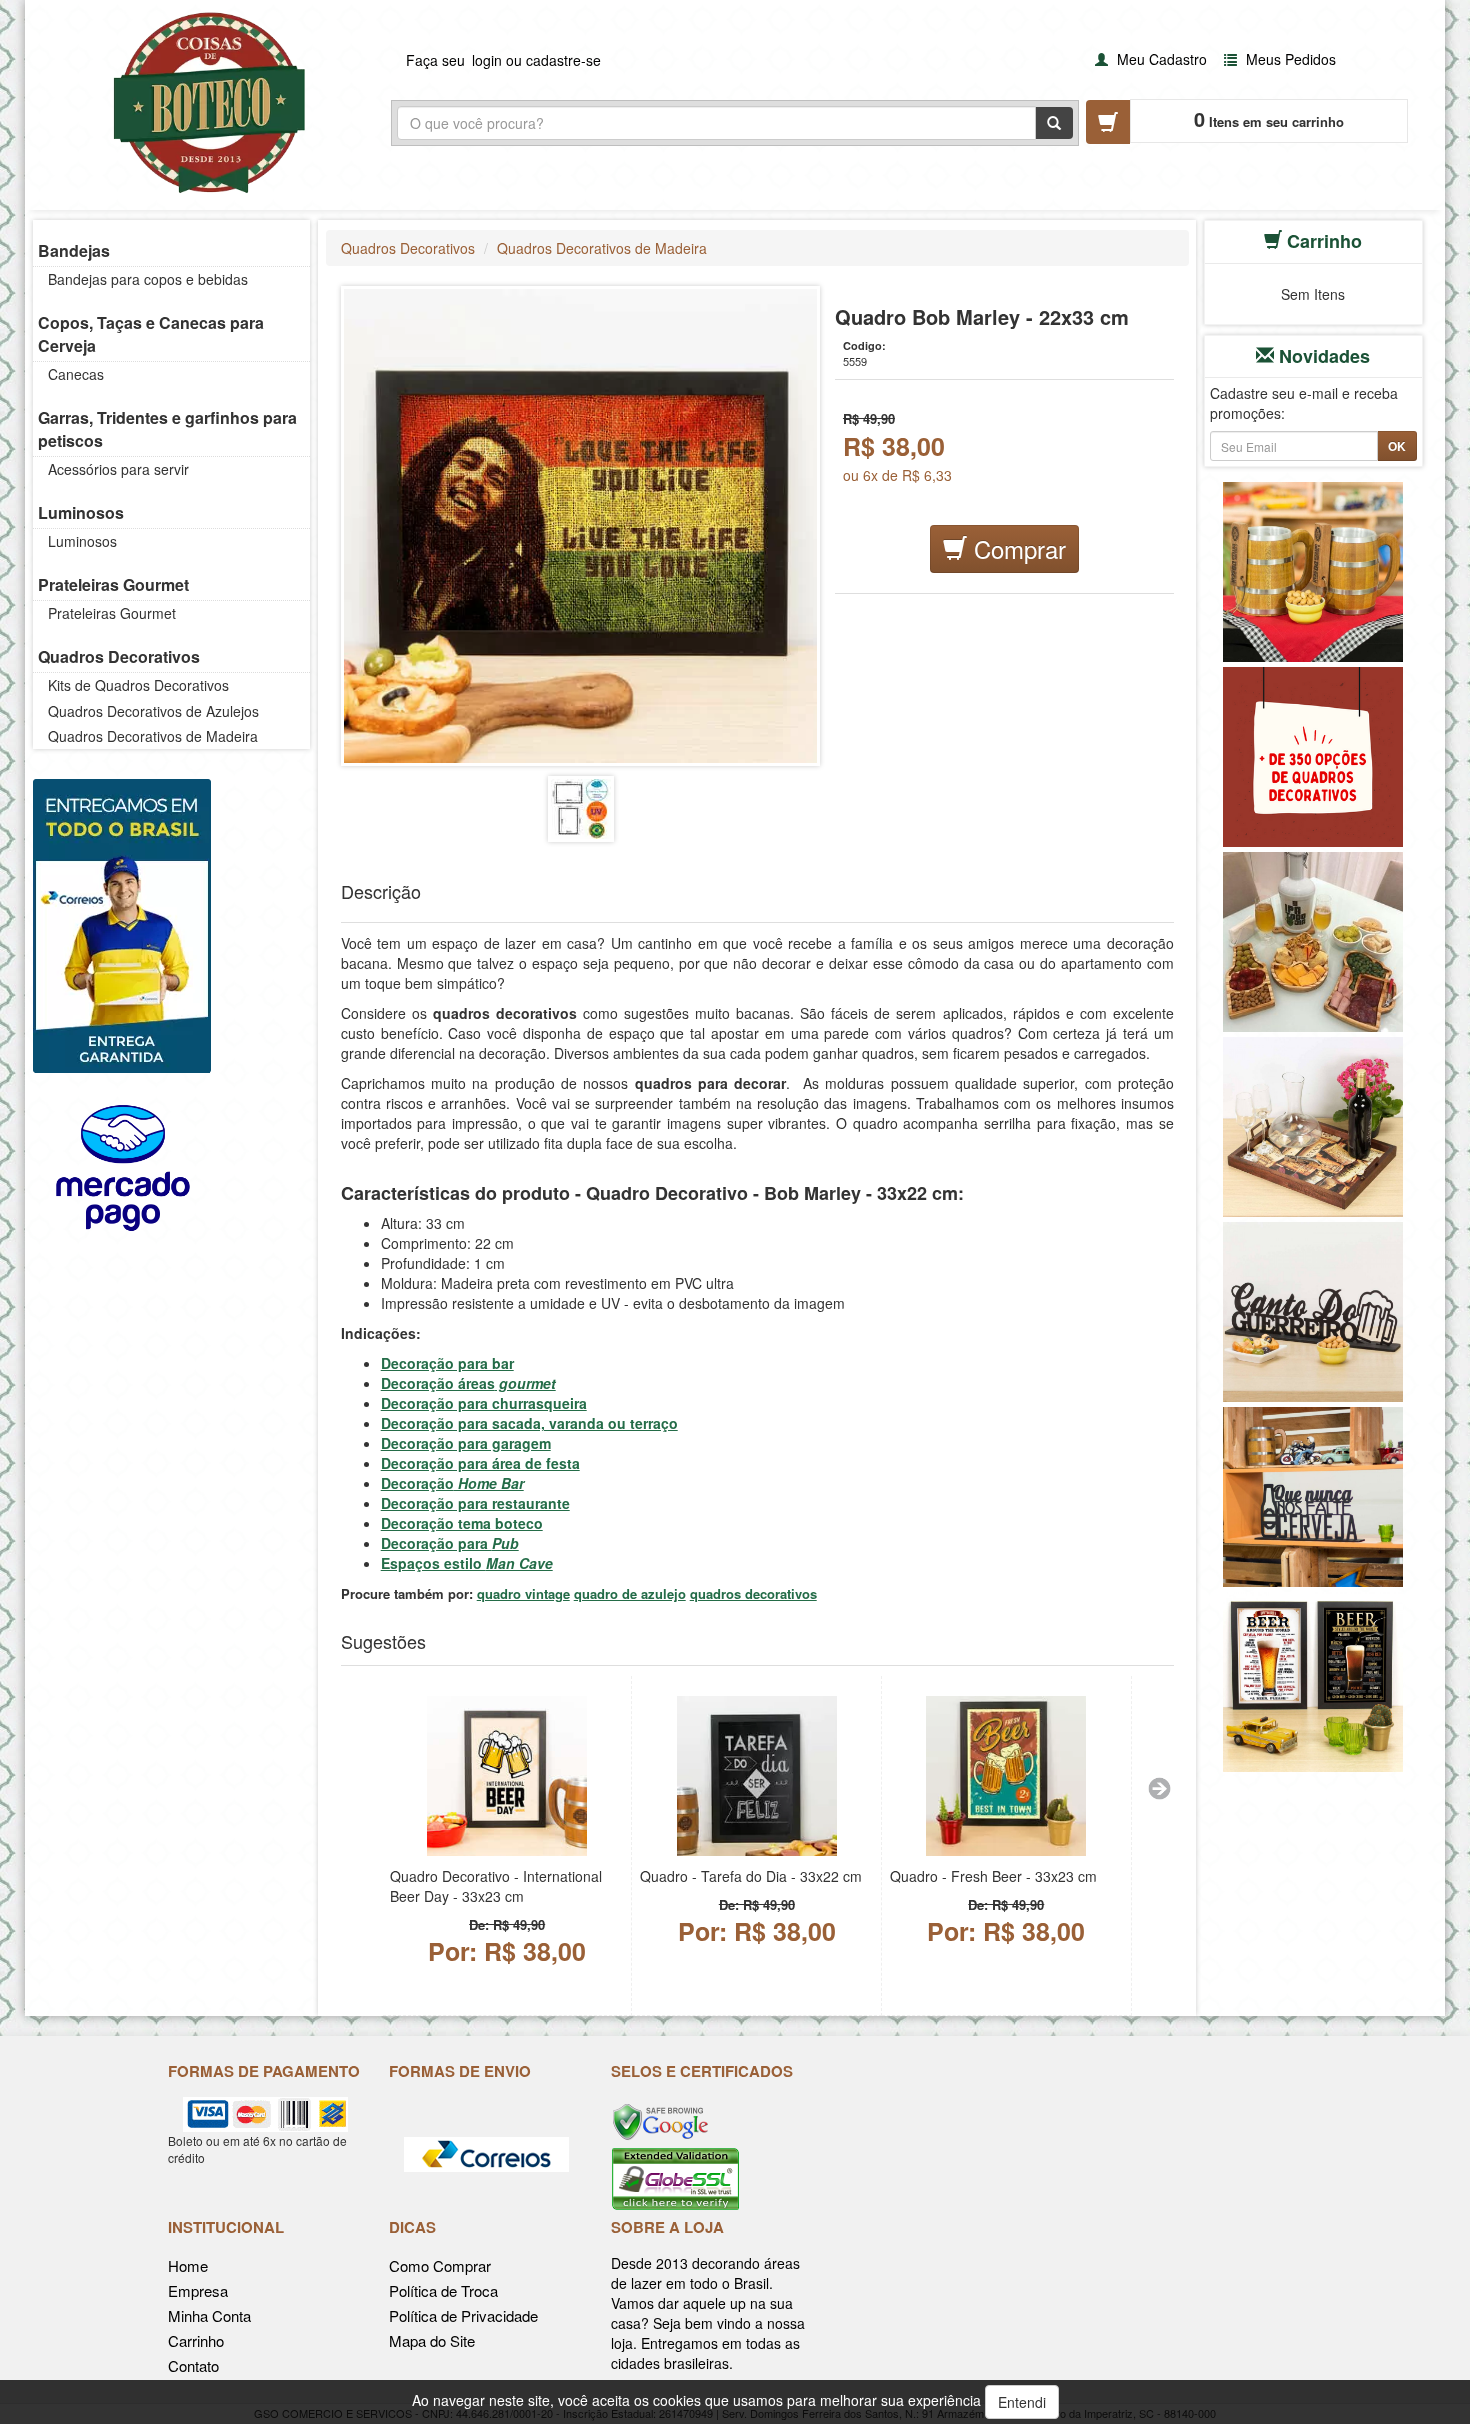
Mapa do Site (432, 2340)
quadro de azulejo (630, 1593)
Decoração (452, 1483)
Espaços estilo (467, 1563)
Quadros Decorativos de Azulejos (153, 711)
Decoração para (450, 1543)
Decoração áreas (468, 1383)
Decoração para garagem (466, 1443)
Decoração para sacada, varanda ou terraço (529, 1423)
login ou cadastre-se (536, 60)
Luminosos (81, 512)
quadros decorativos (753, 1593)
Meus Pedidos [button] (1289, 59)
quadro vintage (523, 1593)
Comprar (1016, 548)
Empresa (198, 2290)
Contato (193, 2365)
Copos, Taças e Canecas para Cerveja (151, 334)
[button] (1148, 58)
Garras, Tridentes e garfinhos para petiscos (167, 429)
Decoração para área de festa (480, 1463)
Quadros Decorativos (119, 656)
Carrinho (196, 2340)
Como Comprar (440, 2265)
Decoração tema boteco (462, 1523)
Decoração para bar (447, 1363)
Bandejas (74, 250)
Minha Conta (209, 2315)
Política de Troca (443, 2290)
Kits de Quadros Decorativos (138, 685)
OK (1397, 446)
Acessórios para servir (118, 469)
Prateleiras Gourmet (113, 584)
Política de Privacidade (463, 2315)
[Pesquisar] (1054, 123)
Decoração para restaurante (475, 1503)
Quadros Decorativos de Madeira (153, 736)
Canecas (76, 374)
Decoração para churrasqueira (484, 1403)
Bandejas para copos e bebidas (148, 279)
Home (188, 2265)
